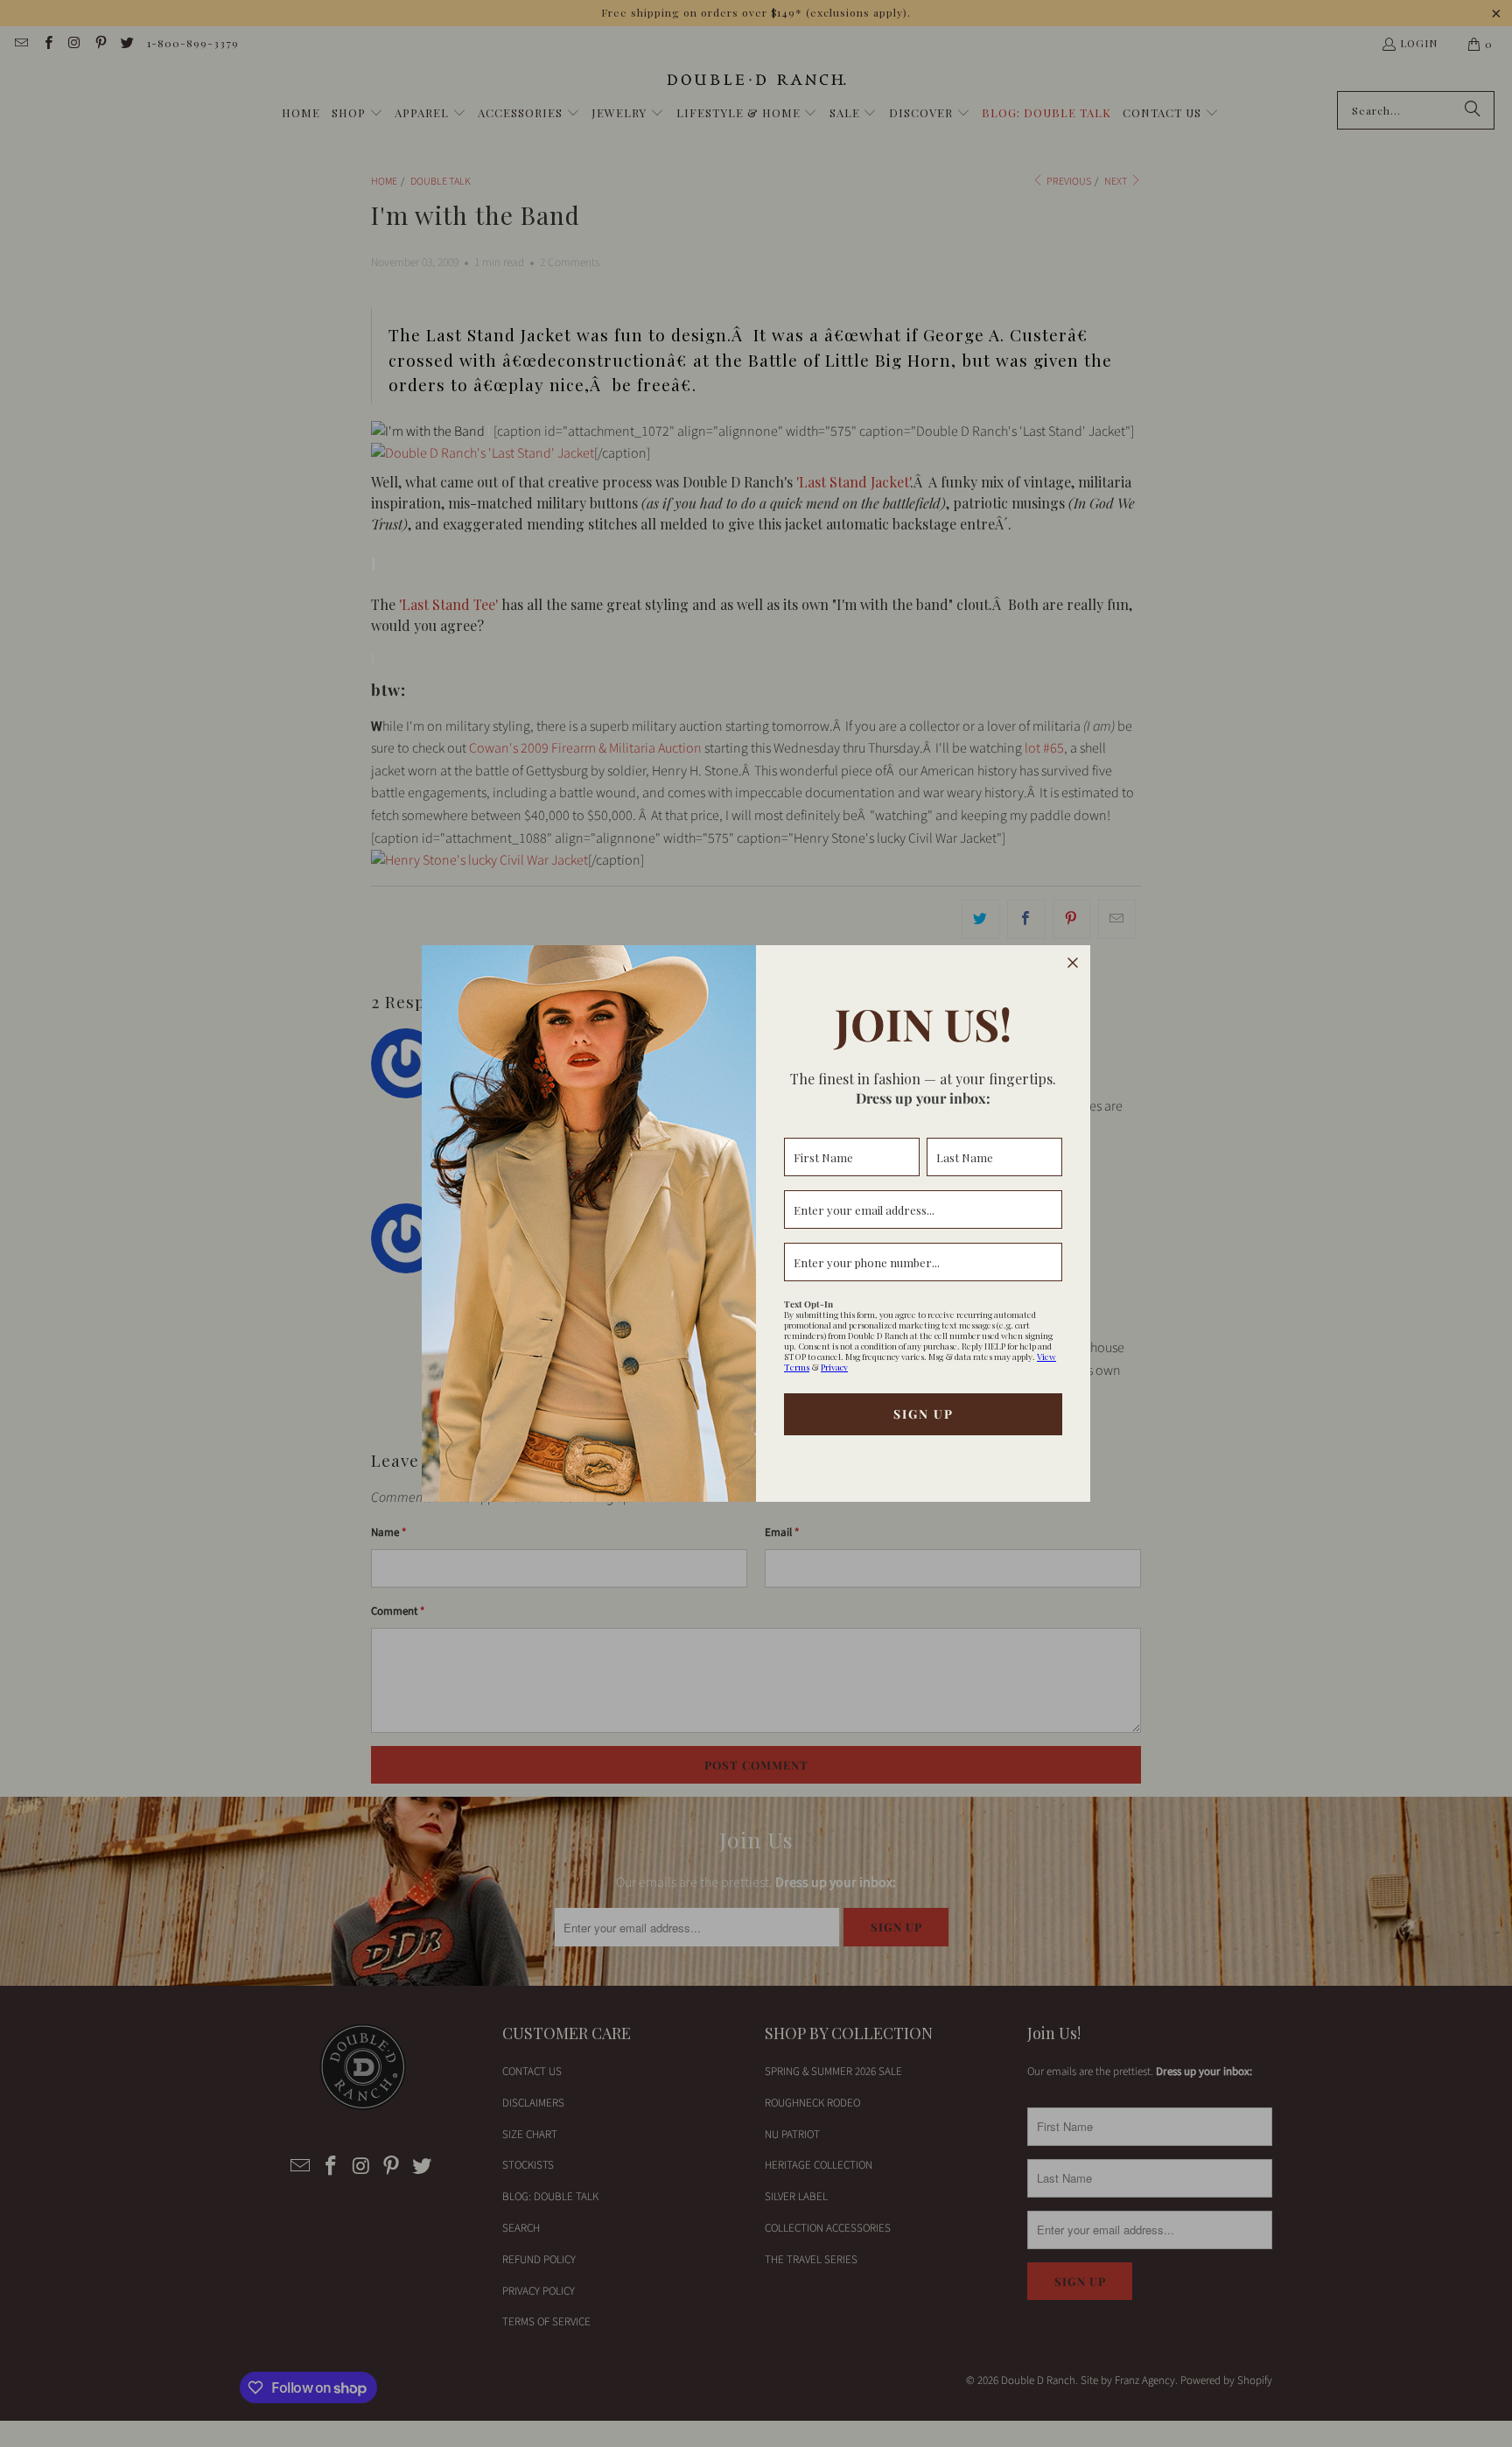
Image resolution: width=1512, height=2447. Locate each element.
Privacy (834, 1367)
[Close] (1073, 963)
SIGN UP (924, 1414)
